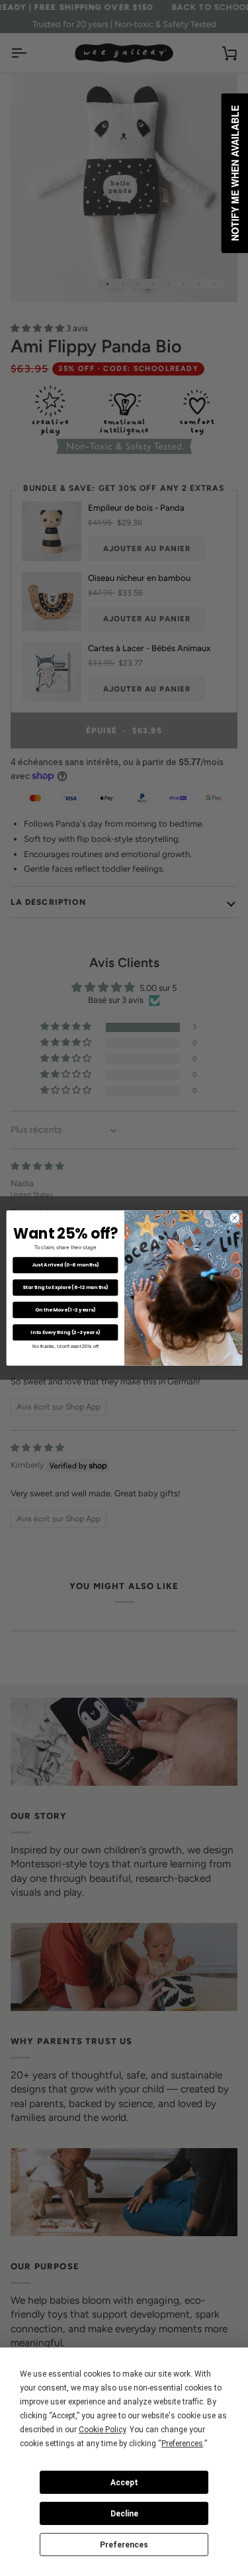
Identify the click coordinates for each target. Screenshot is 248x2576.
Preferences (124, 2545)
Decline (124, 2514)
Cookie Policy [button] (102, 2430)
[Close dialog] (234, 1218)
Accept (124, 2483)
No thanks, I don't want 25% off (65, 1347)
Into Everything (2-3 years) (65, 1332)
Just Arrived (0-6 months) (65, 1265)
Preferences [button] (182, 2444)
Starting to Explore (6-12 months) (65, 1287)
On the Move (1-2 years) (65, 1310)
